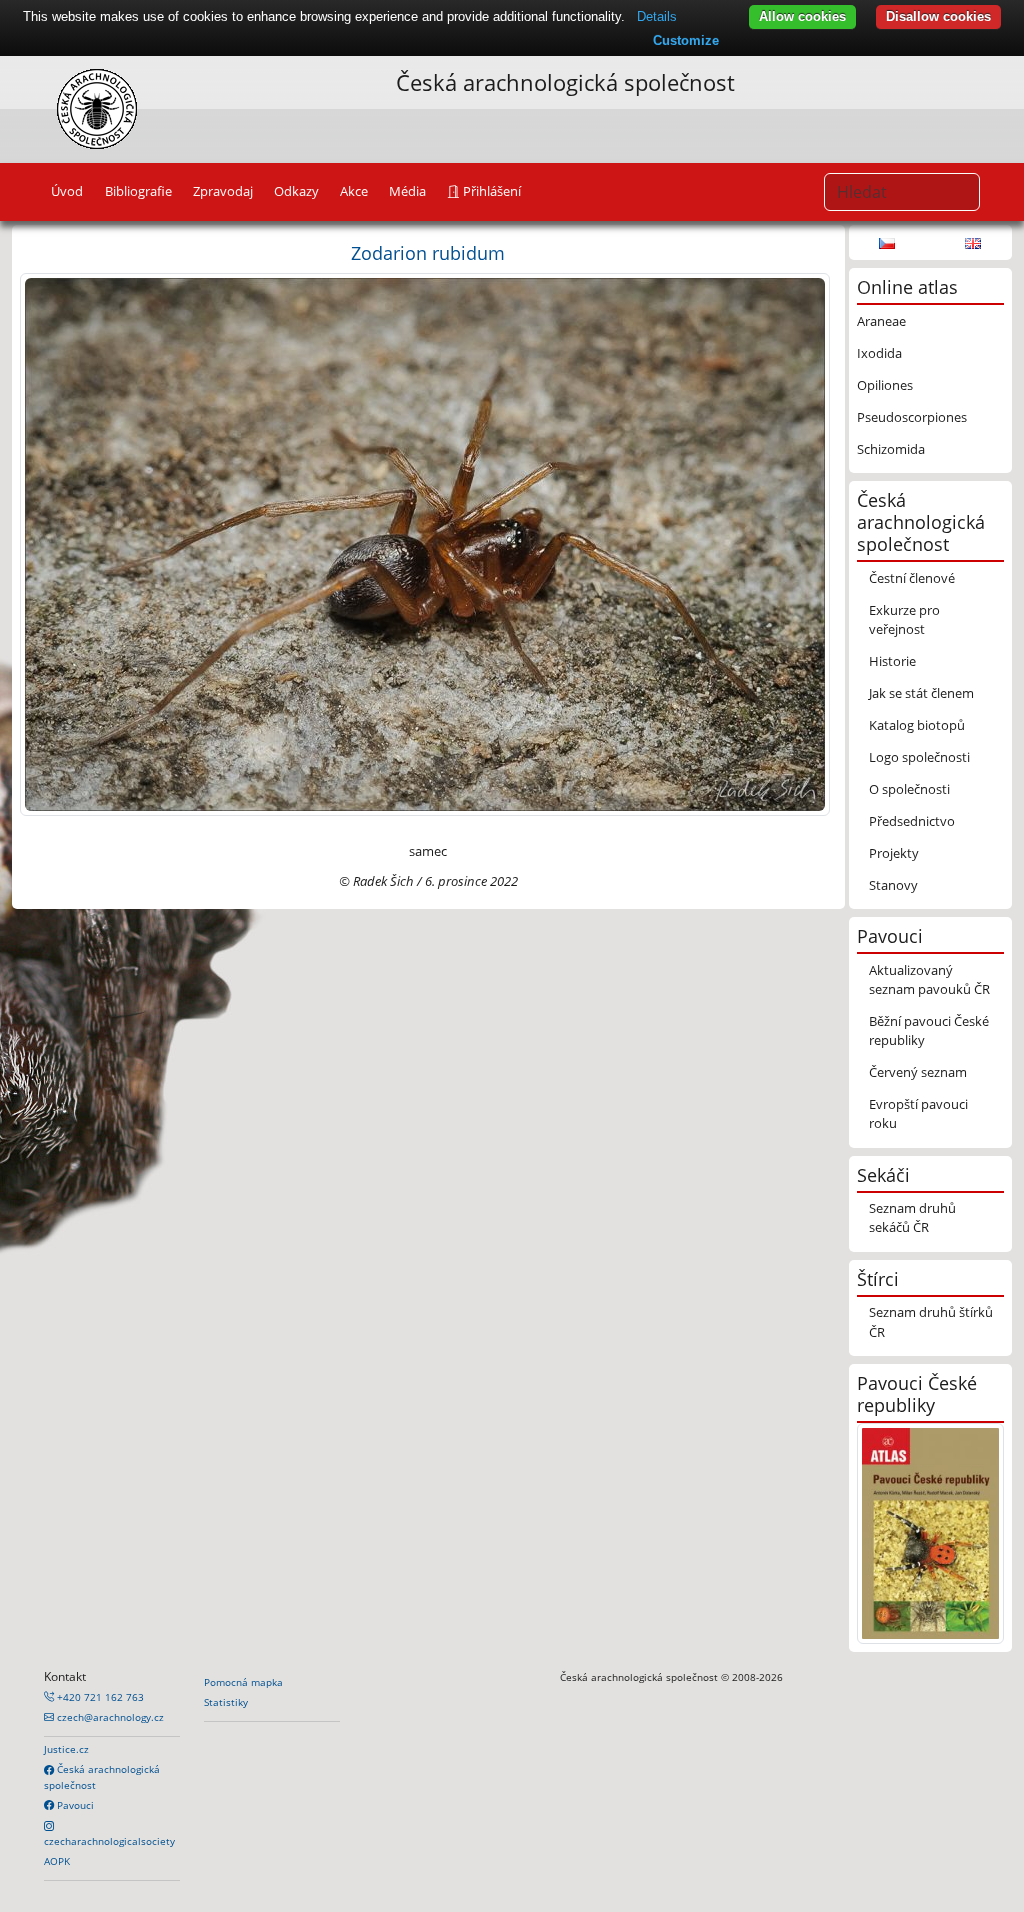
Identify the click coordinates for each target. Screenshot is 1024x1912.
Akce (354, 191)
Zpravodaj (223, 191)
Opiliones (885, 385)
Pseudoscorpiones (912, 417)
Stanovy (893, 885)
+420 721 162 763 (99, 1697)
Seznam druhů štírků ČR (931, 1321)
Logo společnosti (919, 757)
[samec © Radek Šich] (425, 543)
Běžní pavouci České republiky (929, 1030)
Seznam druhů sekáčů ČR (912, 1217)
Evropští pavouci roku (918, 1113)
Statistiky (226, 1702)
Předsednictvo (912, 821)
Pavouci (74, 1805)
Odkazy (296, 191)
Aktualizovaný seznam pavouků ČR (929, 979)
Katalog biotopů (917, 725)
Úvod (67, 191)
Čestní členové (912, 578)
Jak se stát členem (921, 693)
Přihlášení (490, 191)
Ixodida (879, 353)
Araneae (881, 321)
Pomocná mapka (243, 1682)
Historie (892, 661)
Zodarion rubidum (428, 252)
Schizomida (891, 449)
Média (407, 191)
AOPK (57, 1861)
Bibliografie (138, 191)
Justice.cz (66, 1749)
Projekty (894, 853)
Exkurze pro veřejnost (904, 619)
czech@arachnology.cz (109, 1717)
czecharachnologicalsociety (109, 1841)
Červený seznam (918, 1072)
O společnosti (909, 789)
